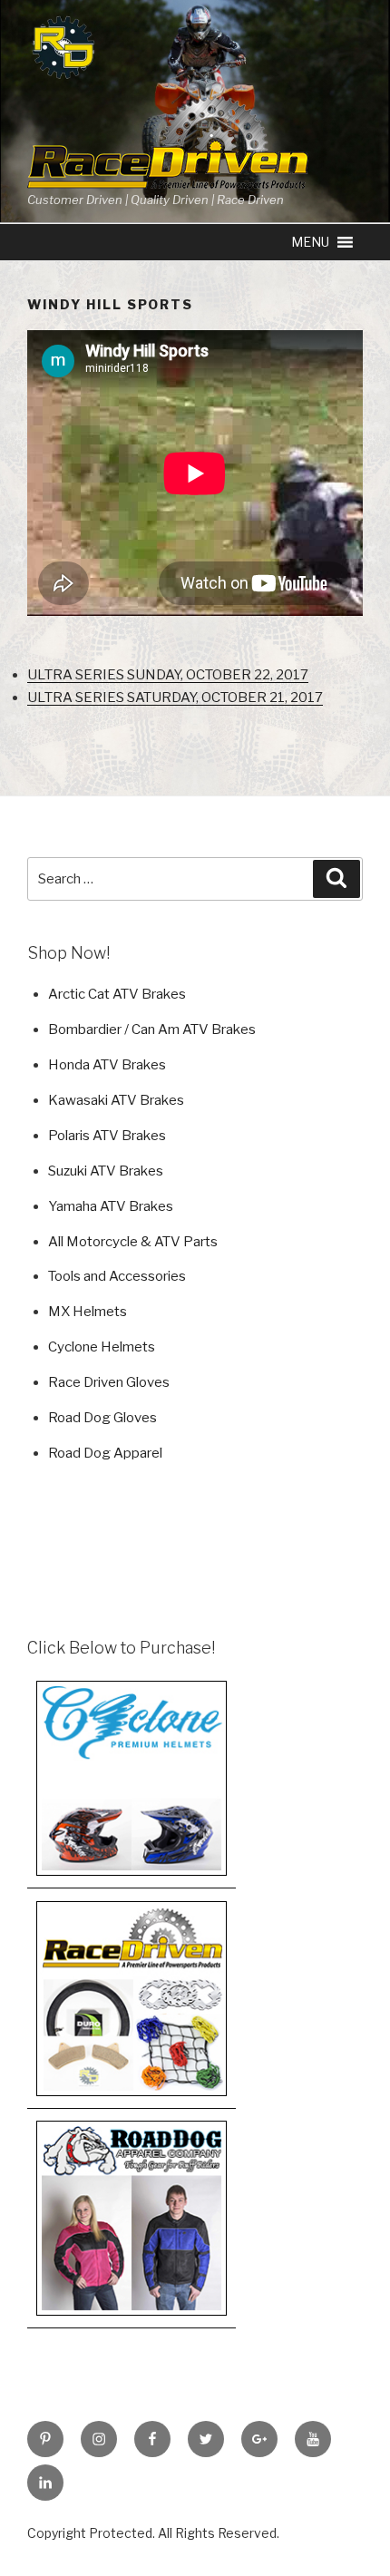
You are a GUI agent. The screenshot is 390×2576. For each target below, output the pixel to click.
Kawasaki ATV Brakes (116, 1100)
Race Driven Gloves (109, 1382)
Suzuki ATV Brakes (106, 1171)
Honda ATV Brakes (107, 1065)
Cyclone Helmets (102, 1347)
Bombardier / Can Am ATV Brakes (152, 1029)
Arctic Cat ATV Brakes (117, 994)
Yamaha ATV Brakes (111, 1206)
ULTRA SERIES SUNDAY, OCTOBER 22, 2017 (168, 675)
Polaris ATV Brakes (107, 1136)
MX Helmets (88, 1312)
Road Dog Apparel (105, 1453)
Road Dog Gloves (102, 1418)
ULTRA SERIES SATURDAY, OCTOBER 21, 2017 (175, 698)
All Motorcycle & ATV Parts (133, 1242)
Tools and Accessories (117, 1276)
